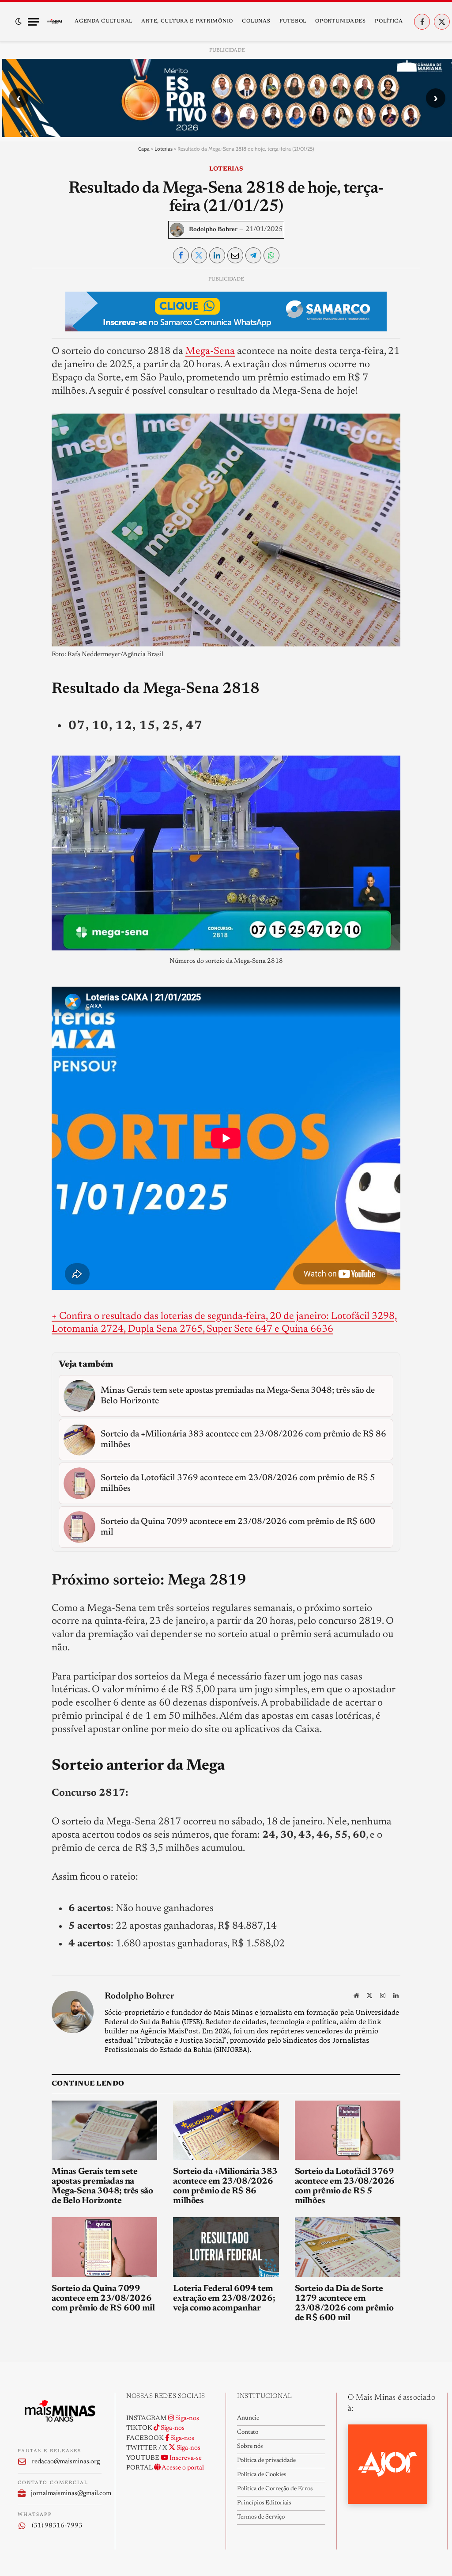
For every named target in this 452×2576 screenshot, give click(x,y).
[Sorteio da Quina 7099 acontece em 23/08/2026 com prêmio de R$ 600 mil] (104, 2247)
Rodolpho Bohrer (213, 230)
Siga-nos (186, 2418)
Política (389, 21)
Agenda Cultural (104, 21)
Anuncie (248, 2418)
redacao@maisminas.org (66, 2462)
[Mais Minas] (55, 22)
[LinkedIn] (25, 344)
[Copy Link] (25, 405)
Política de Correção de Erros (275, 2489)
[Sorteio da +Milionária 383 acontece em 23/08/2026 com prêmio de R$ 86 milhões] (226, 2130)
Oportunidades (340, 21)
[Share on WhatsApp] (271, 255)
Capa (144, 149)
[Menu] (34, 22)
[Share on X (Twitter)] (199, 255)
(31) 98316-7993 (57, 2526)
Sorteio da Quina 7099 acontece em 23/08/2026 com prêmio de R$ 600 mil (103, 2299)
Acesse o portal (182, 2468)
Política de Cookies (262, 2475)
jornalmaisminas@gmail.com (66, 2494)
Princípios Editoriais (264, 2503)
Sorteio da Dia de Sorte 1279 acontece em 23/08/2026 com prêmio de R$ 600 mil (344, 2303)
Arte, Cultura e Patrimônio (187, 21)
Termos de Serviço (261, 2517)
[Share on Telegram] (253, 255)
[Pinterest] (25, 365)
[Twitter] (25, 324)
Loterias (164, 149)
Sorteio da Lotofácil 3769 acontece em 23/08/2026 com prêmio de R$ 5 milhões (345, 2186)
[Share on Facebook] (181, 255)
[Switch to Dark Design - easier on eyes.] (19, 22)
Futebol (293, 21)
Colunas (256, 21)
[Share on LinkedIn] (217, 255)
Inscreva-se (185, 2458)
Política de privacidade (266, 2461)
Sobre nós (250, 2447)
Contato (248, 2432)
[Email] (25, 385)
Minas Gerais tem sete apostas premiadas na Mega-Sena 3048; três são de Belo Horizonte (102, 2186)
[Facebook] (25, 304)
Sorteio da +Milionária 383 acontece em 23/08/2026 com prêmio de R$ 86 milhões (225, 2186)
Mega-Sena (210, 351)
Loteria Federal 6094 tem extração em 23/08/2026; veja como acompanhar (224, 2299)
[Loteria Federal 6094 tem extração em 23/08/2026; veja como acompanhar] (226, 2247)
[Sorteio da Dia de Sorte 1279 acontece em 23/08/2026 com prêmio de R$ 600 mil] (348, 2247)
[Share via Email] (235, 255)
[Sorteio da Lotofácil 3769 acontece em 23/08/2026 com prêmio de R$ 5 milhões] (348, 2130)
